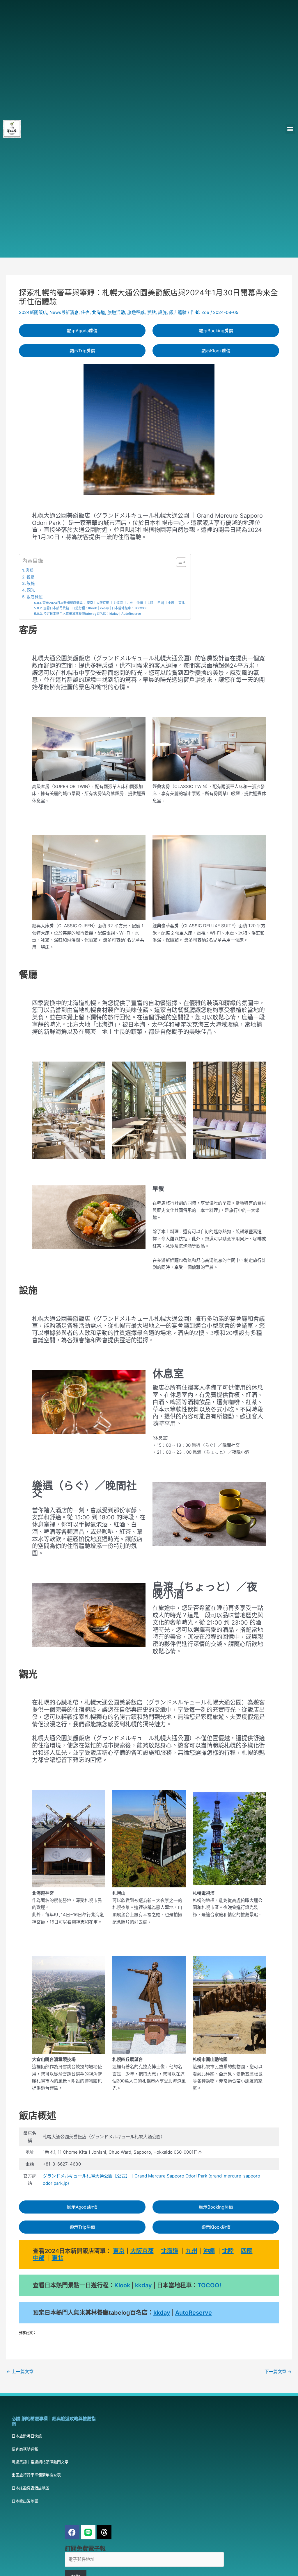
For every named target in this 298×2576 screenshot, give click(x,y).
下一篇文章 (278, 2372)
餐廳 (31, 577)
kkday (144, 2285)
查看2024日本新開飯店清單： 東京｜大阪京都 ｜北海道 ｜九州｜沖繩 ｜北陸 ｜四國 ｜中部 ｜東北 (114, 603)
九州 (191, 2251)
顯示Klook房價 (216, 351)
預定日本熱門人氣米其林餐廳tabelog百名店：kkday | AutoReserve (92, 614)
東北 (58, 2258)
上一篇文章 (20, 2372)
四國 (247, 2251)
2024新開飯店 (33, 312)
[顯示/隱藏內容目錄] (178, 562)
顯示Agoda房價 (82, 331)
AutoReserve (194, 2313)
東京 (119, 2251)
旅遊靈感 (136, 312)
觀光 (31, 590)
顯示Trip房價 (82, 351)
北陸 (228, 2251)
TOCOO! (209, 2285)
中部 (39, 2258)
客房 (30, 570)
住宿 (85, 312)
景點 (151, 312)
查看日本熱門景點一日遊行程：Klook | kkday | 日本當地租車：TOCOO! (95, 608)
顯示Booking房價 (216, 331)
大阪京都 (142, 2251)
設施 (162, 312)
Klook (122, 2285)
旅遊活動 (116, 312)
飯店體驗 (178, 312)
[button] (290, 129)
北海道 (99, 312)
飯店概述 (35, 597)
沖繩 (209, 2251)
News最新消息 (64, 312)
